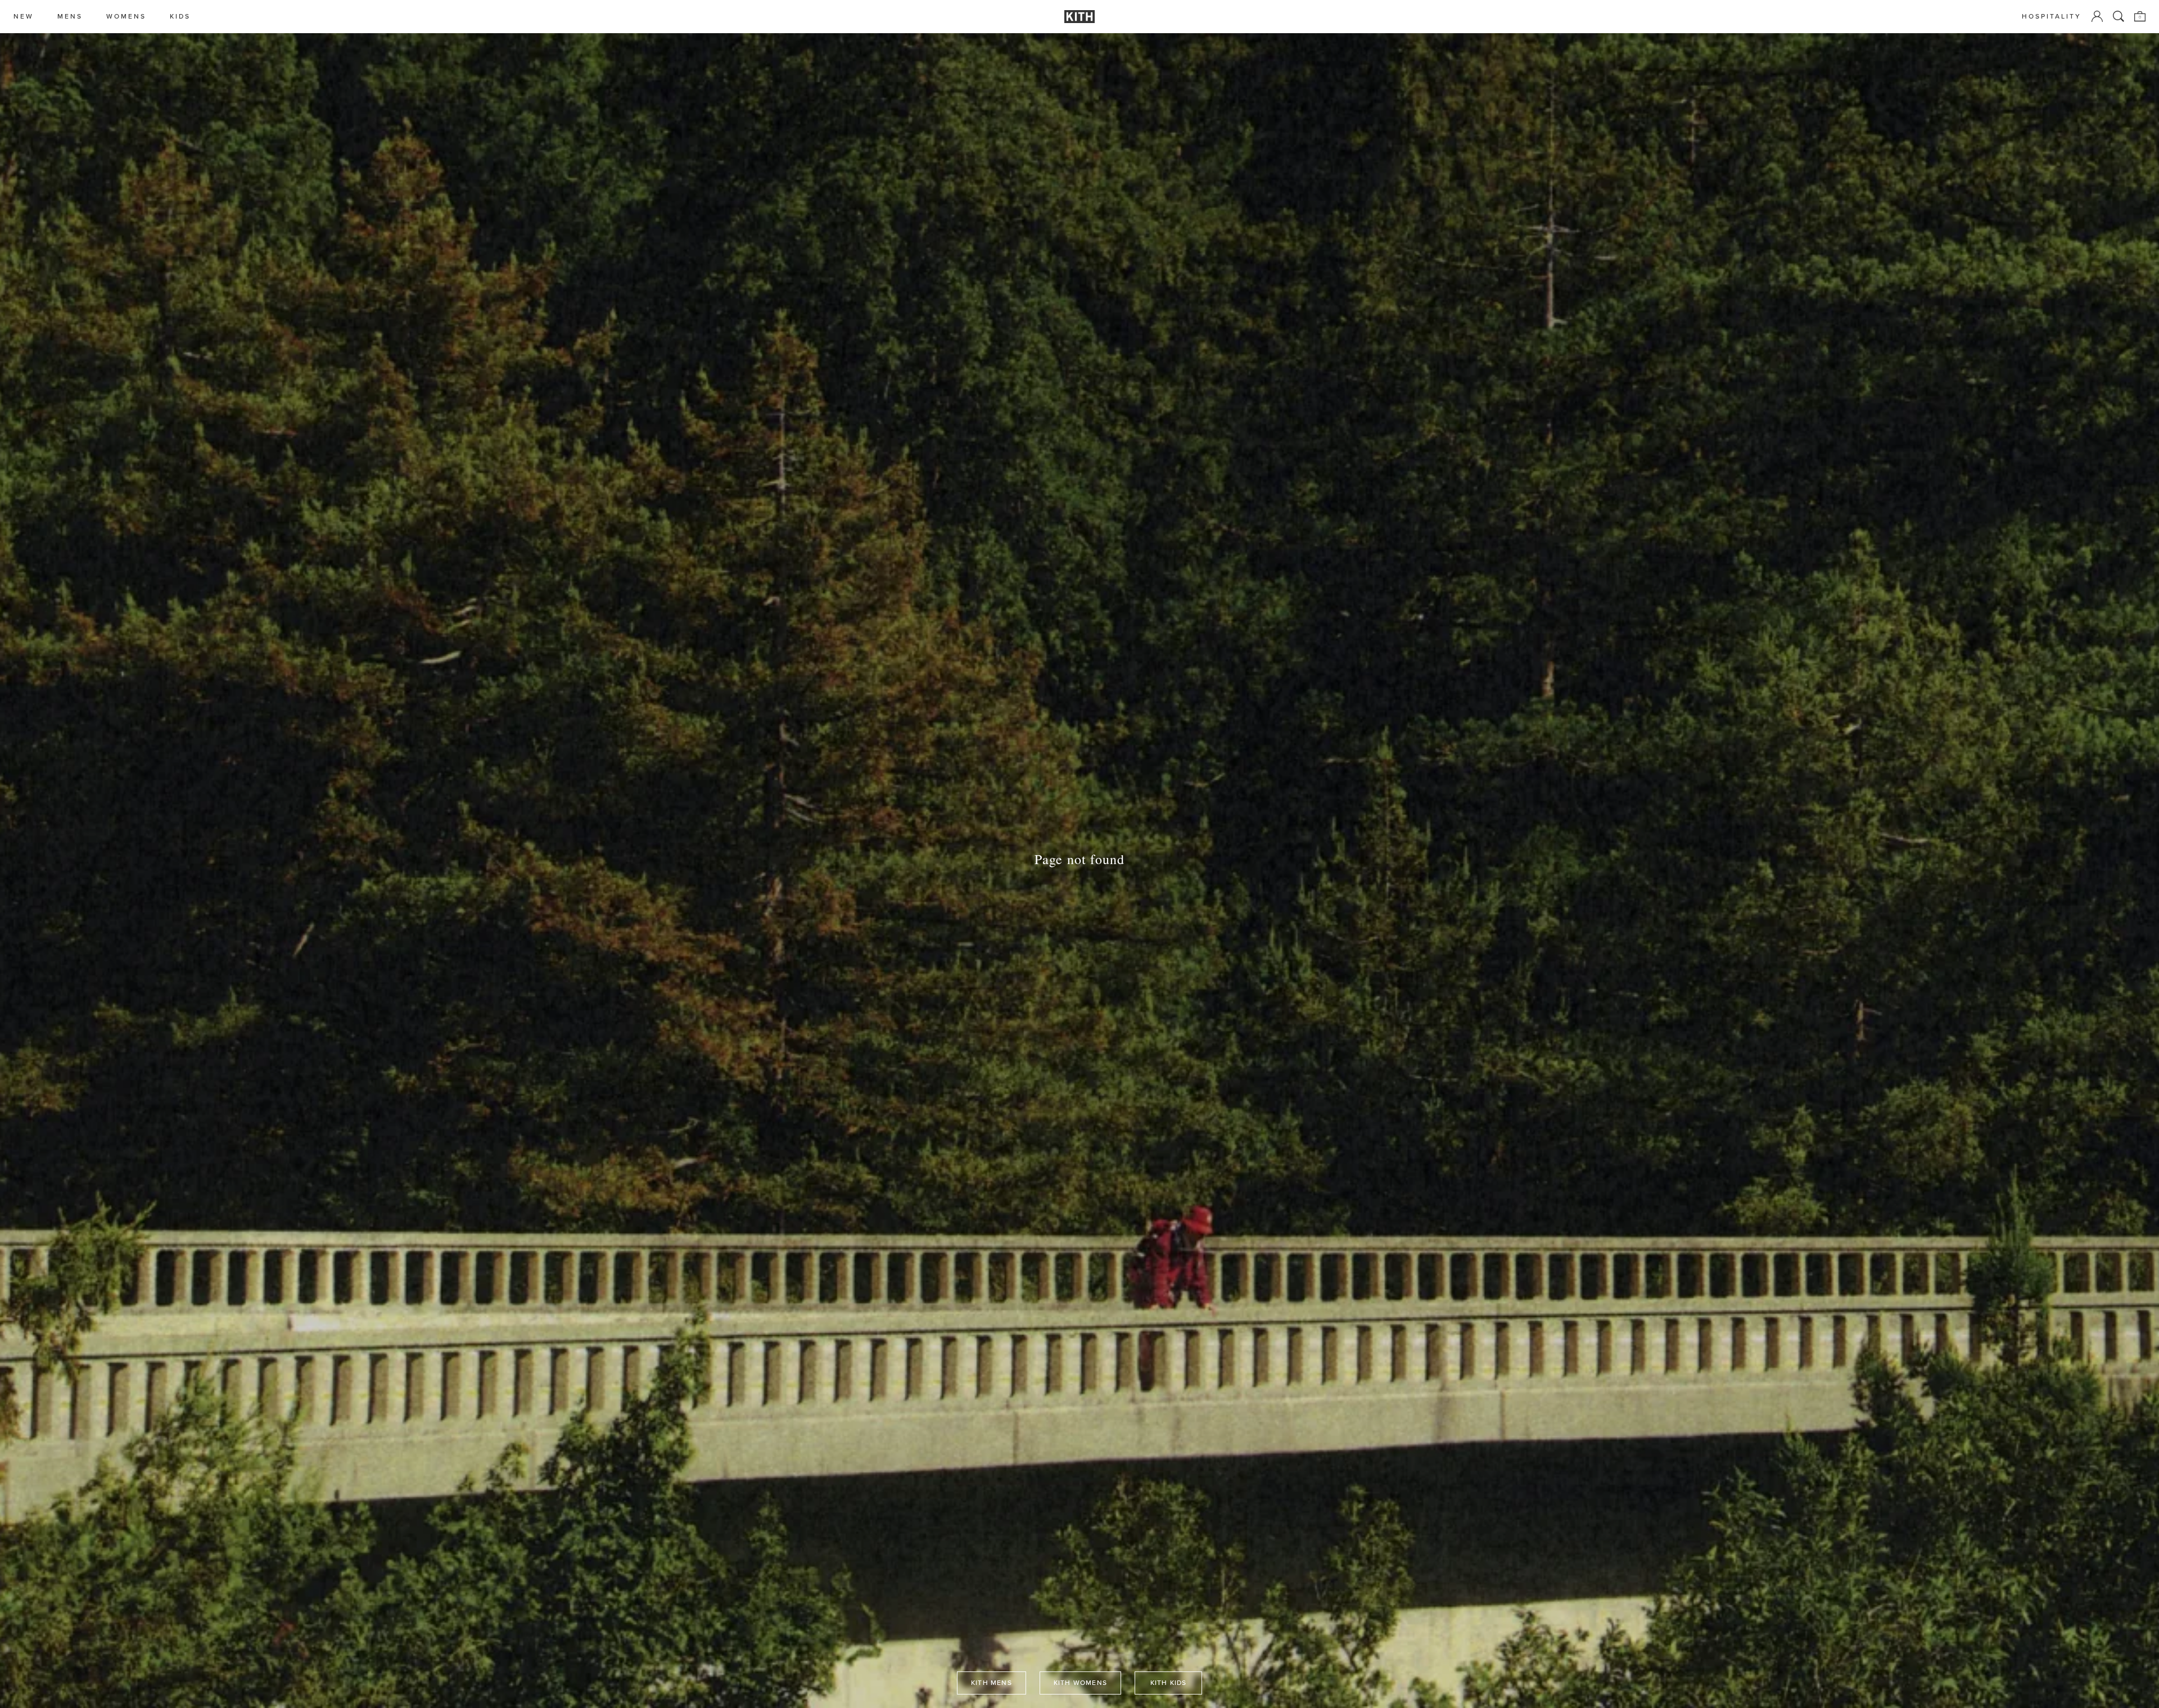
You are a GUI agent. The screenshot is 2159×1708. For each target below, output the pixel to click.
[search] (2119, 16)
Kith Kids (1169, 1683)
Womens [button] (126, 17)
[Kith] (1079, 17)
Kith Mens (992, 1683)
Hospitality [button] (2052, 17)
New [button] (24, 17)
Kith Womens (1080, 1683)
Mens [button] (70, 17)
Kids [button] (180, 17)
